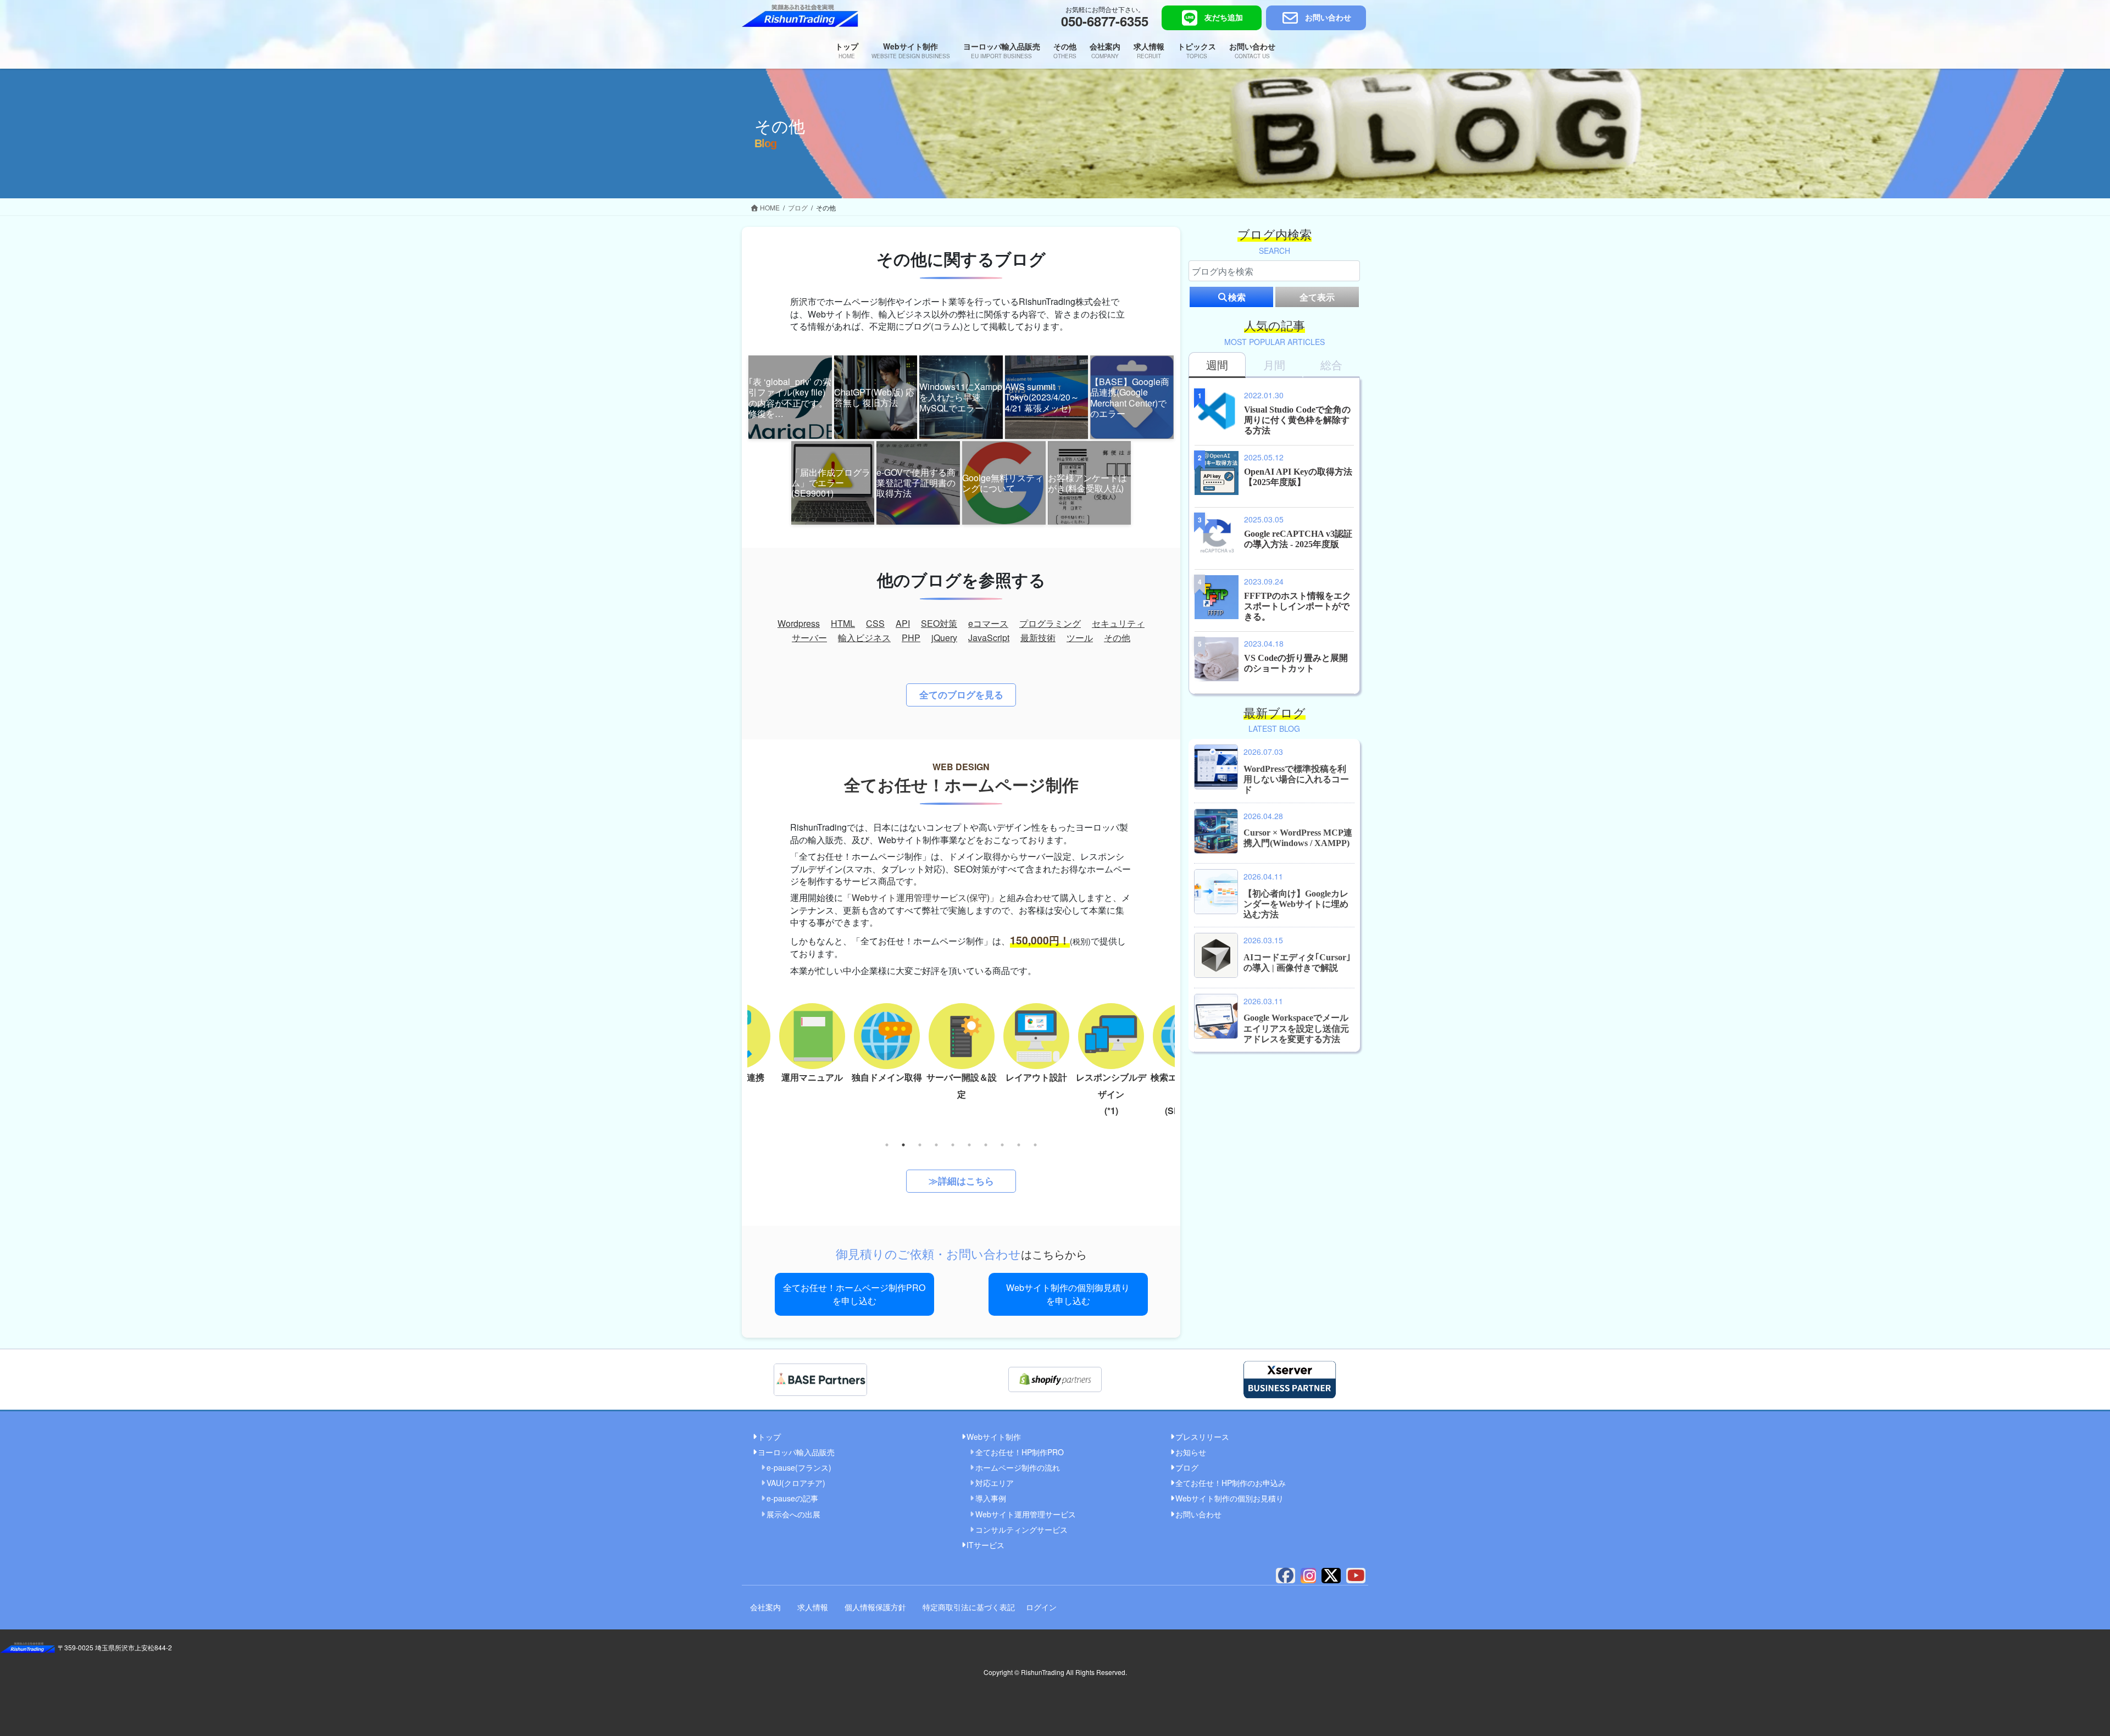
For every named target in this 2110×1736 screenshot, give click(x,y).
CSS (875, 623)
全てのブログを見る (961, 694)
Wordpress (799, 623)
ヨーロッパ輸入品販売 (796, 1452)
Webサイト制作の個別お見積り (1229, 1498)
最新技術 (1038, 638)
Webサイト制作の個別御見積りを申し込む (1068, 1294)
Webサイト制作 (994, 1437)
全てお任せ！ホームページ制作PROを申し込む (854, 1294)
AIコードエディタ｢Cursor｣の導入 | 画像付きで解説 (1297, 962)
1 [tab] (887, 1145)
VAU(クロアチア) (796, 1483)
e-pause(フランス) (799, 1467)
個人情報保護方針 (875, 1607)
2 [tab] (903, 1145)
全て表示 (1317, 297)
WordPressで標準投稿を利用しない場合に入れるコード (1296, 779)
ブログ (1187, 1467)
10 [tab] (1035, 1145)
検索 (1237, 297)
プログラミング (1050, 623)
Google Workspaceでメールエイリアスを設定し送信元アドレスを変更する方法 (1296, 1028)
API (903, 623)
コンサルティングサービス (1021, 1529)
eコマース (988, 623)
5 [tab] (953, 1145)
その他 (1117, 638)
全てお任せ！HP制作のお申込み (1231, 1483)
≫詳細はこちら (961, 1181)
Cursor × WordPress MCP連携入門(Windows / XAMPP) (1298, 838)
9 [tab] (1019, 1145)
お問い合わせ (1328, 18)
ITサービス (985, 1545)
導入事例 (991, 1498)
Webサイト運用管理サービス (1026, 1514)
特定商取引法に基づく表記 (969, 1607)
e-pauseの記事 (792, 1498)
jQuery (944, 638)
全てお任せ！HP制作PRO (1020, 1452)
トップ (769, 1437)
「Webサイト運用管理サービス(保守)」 (921, 897)
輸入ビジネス (864, 638)
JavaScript (989, 638)
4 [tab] (936, 1145)
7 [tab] (986, 1145)
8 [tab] (1002, 1145)
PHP (911, 638)
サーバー (809, 638)
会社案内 (765, 1607)
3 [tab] (920, 1145)
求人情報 (813, 1607)
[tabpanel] (962, 1050)
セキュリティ (1118, 623)
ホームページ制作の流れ (1018, 1467)
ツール (1080, 638)
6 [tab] (969, 1145)
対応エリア (995, 1483)
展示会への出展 (793, 1514)
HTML (843, 623)
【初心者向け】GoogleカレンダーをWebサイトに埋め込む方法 (1296, 904)
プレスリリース (1202, 1437)
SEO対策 (939, 623)
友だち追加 (1224, 18)
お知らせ (1191, 1452)
